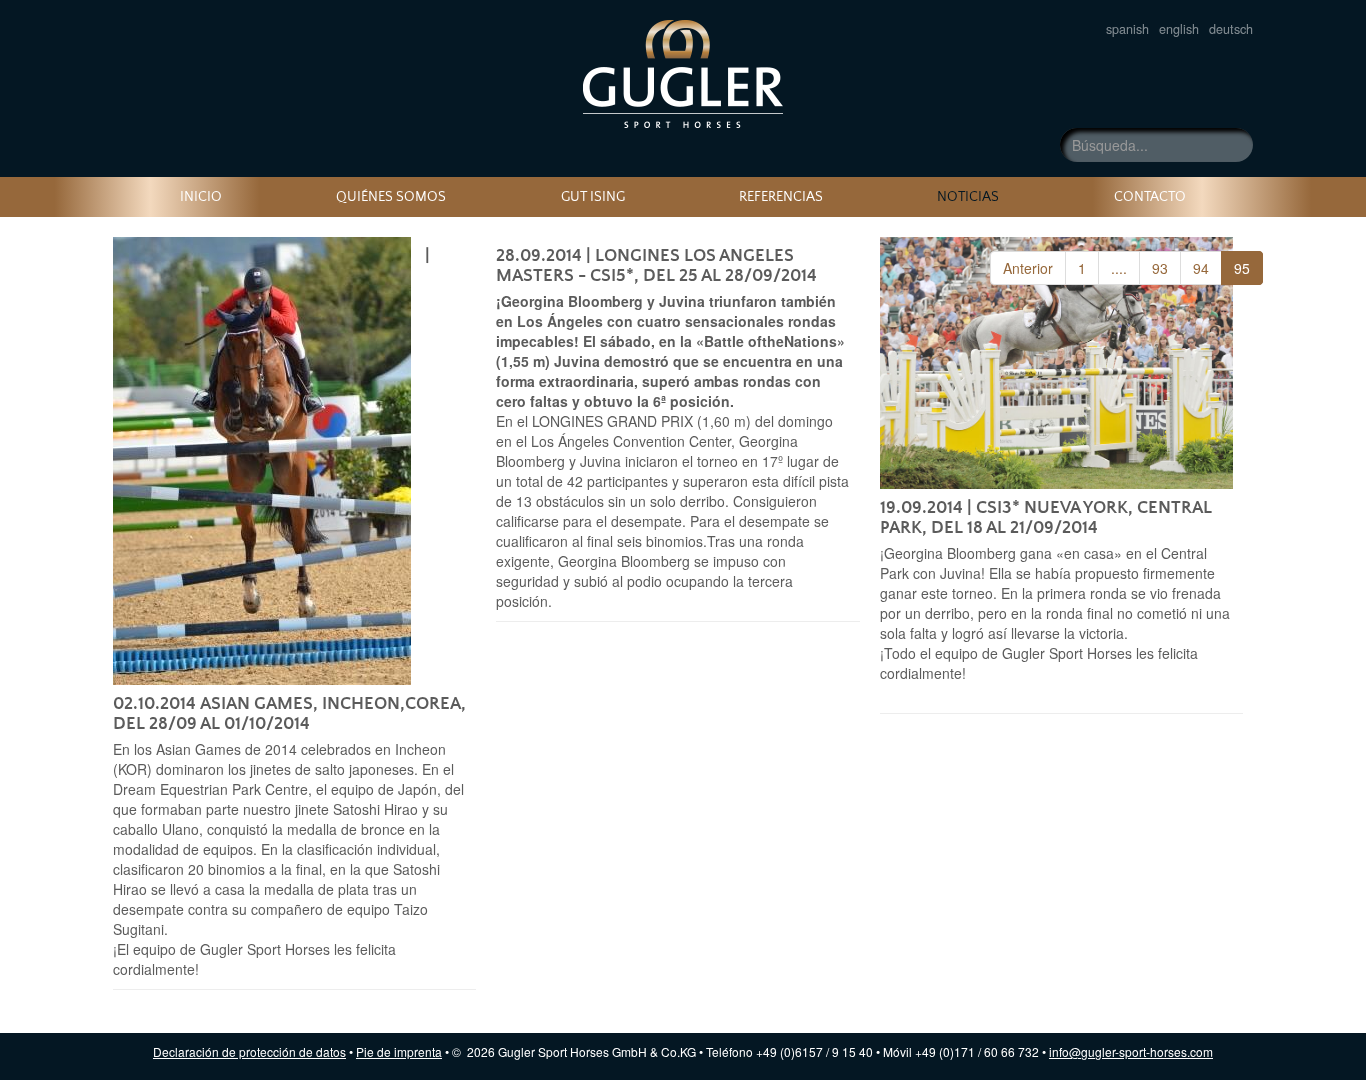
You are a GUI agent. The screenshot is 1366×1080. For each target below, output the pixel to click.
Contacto (1150, 197)
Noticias (683, 74)
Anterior (1028, 268)
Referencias (781, 197)
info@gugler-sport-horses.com (1131, 1051)
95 (1242, 268)
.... (1119, 268)
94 (1201, 268)
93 (1160, 268)
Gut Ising (593, 197)
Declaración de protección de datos (249, 1051)
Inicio (201, 197)
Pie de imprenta (399, 1051)
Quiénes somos (391, 197)
